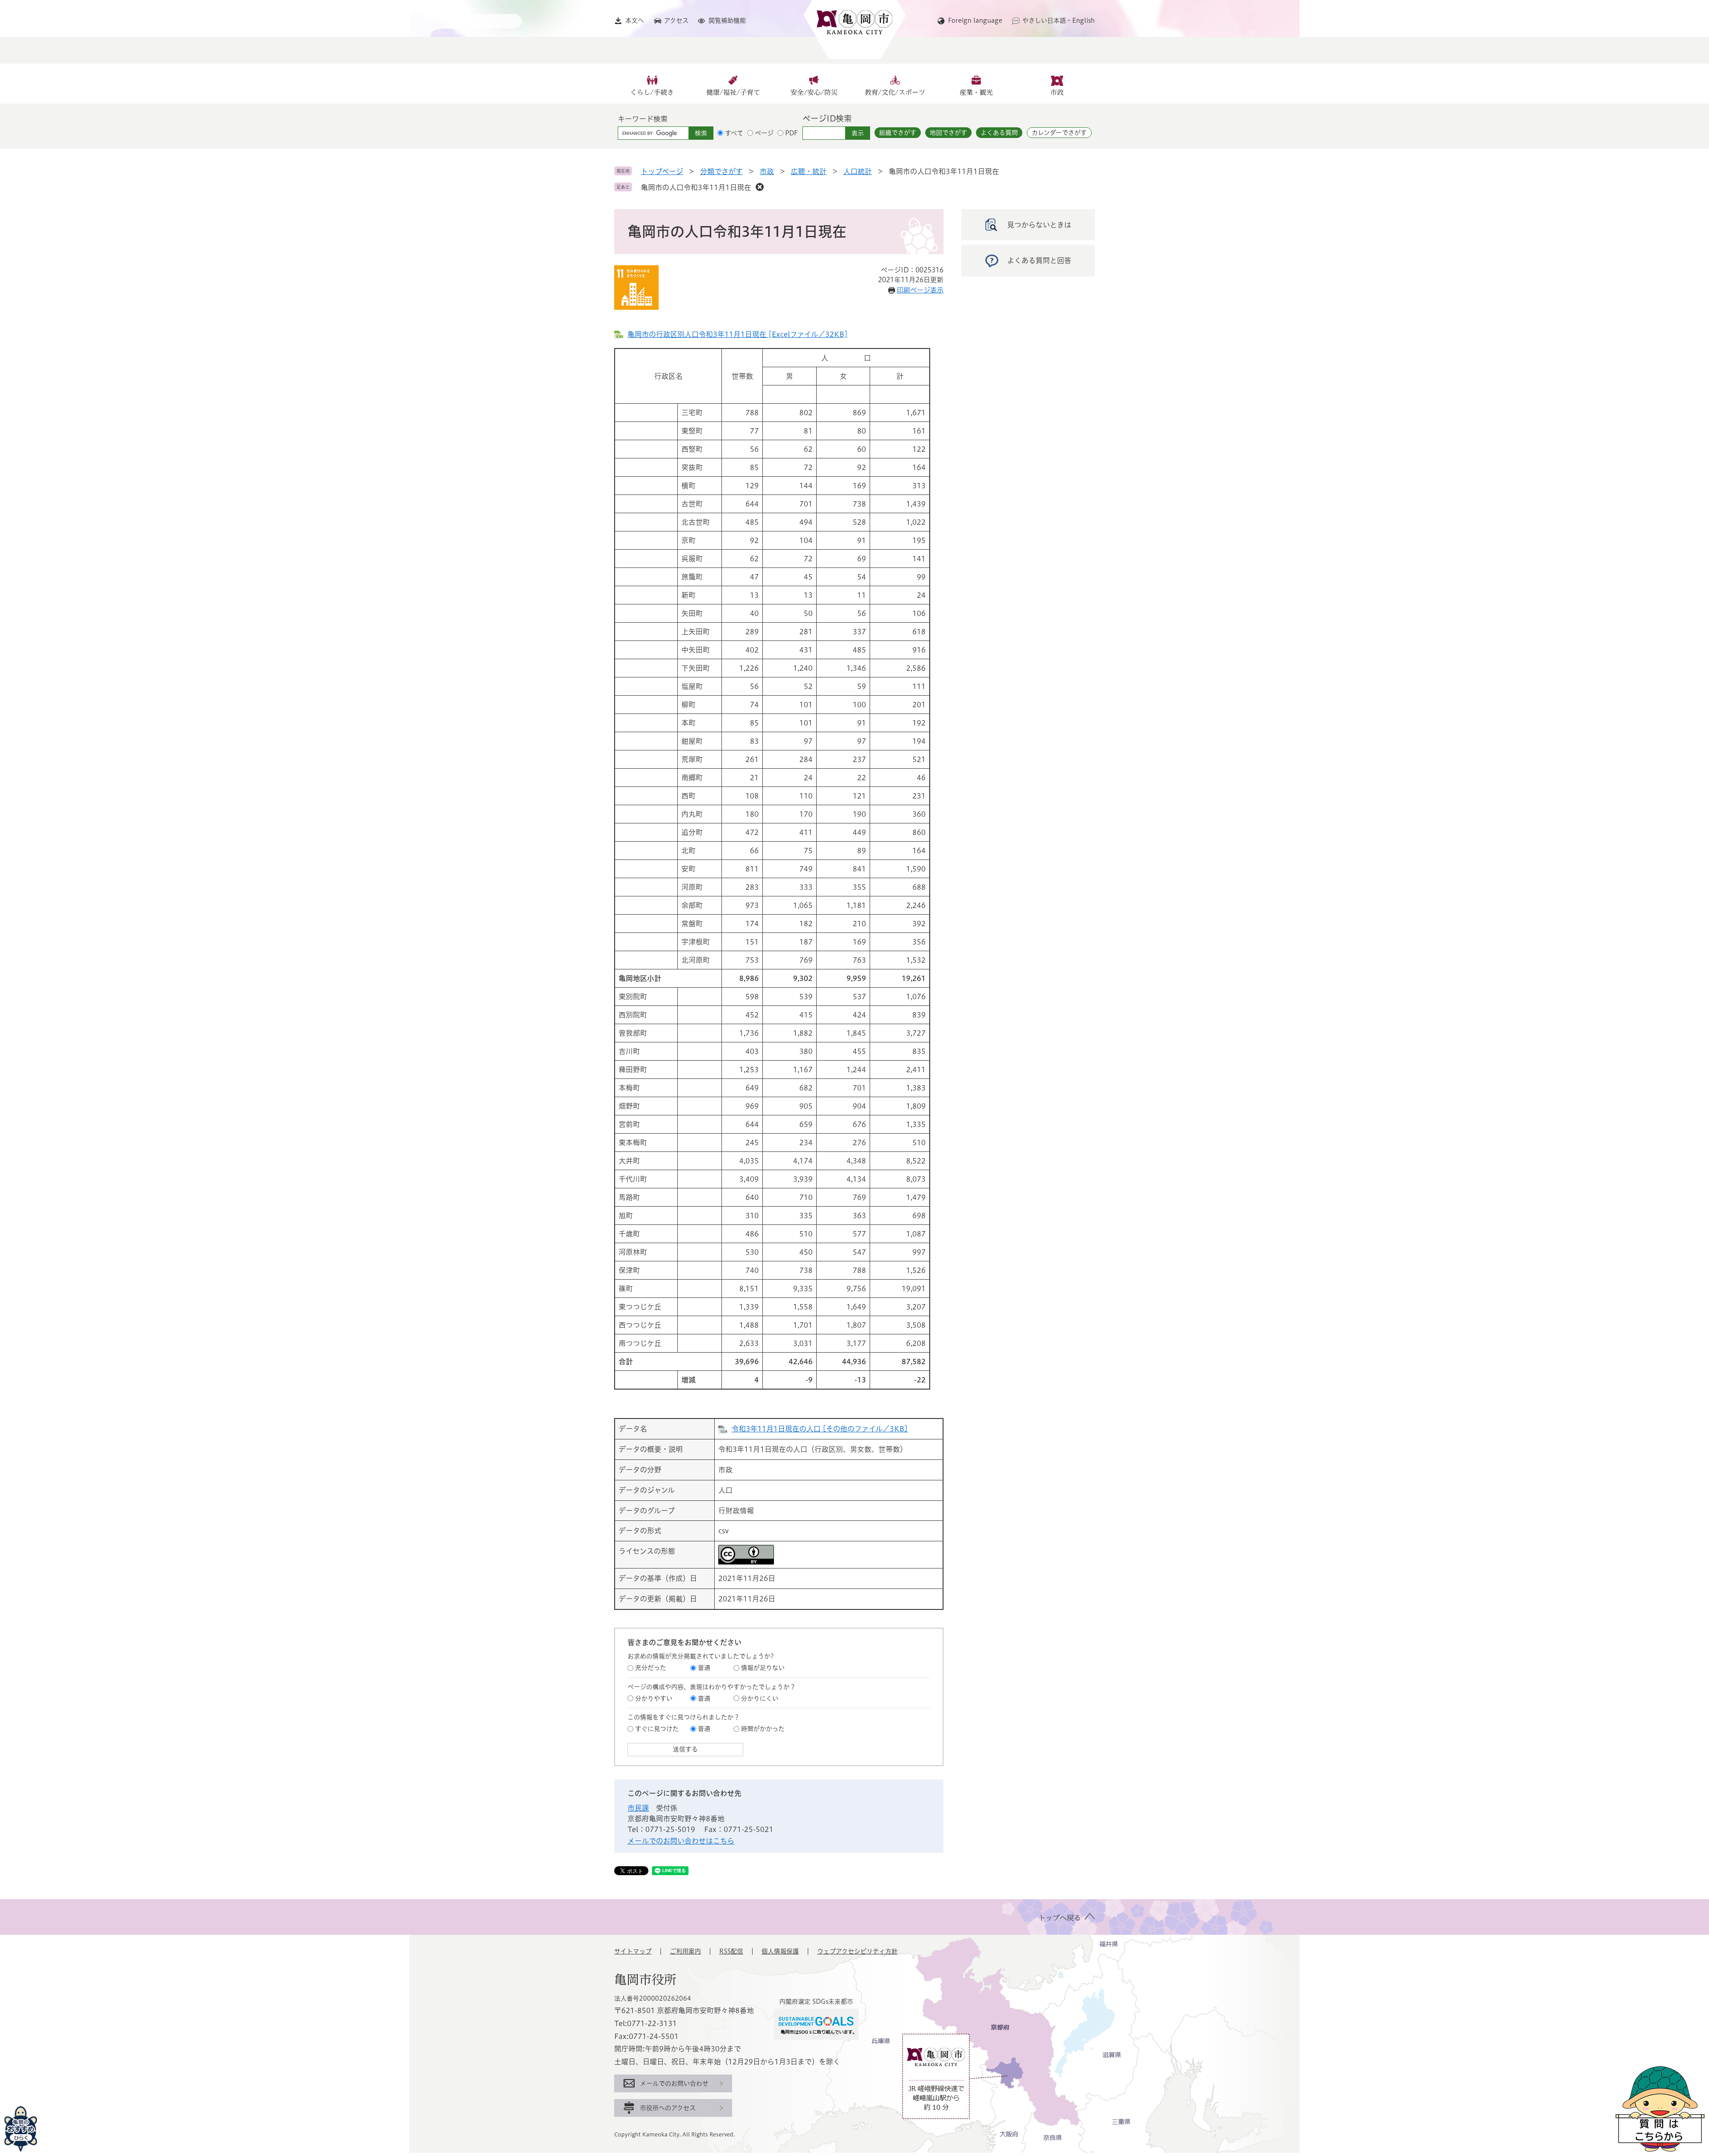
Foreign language (975, 20)
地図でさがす (948, 133)
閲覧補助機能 (727, 20)
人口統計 (858, 171)
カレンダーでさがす (1059, 133)
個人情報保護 (780, 1951)
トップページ (662, 171)
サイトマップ (633, 1951)
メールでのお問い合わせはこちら (681, 1841)
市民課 (638, 1808)
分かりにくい (760, 1698)
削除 (760, 187)
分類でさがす (721, 171)
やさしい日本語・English (1059, 20)
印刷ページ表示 (920, 290)
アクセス (676, 20)
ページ (764, 133)
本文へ (635, 20)
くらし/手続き (652, 92)
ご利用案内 (685, 1951)
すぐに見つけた (657, 1729)
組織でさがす (898, 133)
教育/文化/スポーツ (895, 92)
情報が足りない (763, 1668)
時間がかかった (763, 1729)
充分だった (651, 1668)
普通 (704, 1668)
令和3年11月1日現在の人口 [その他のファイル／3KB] (820, 1429)
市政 (1057, 92)
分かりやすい (654, 1698)
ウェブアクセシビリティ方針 (857, 1951)
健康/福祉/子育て (733, 92)
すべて (734, 133)
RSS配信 (731, 1951)
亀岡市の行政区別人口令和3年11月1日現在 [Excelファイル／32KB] (738, 334)
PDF (792, 133)
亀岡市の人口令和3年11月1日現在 (696, 187)
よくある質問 (999, 133)
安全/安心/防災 (814, 92)
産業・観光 (976, 92)
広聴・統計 (809, 171)
